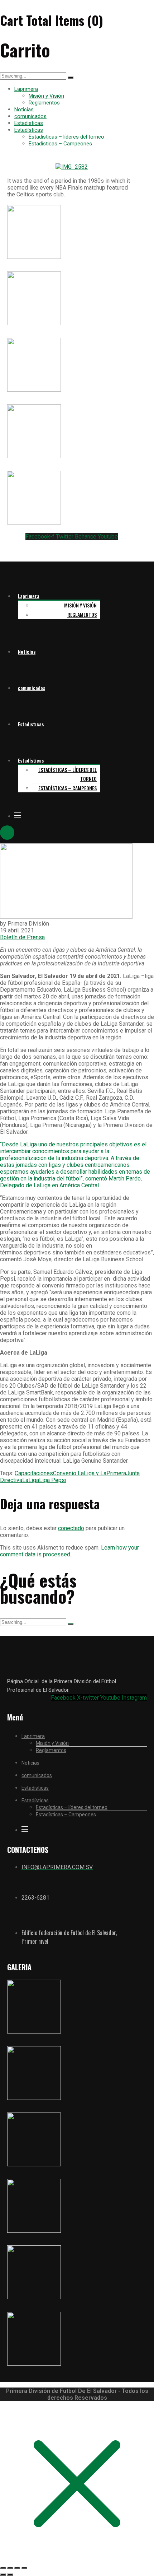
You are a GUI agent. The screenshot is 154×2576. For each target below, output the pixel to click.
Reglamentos (44, 103)
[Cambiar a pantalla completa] (10, 2568)
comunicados (30, 116)
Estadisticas (29, 123)
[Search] (71, 78)
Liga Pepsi (53, 1480)
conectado (71, 1528)
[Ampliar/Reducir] (3, 2568)
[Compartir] (17, 2568)
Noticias (24, 110)
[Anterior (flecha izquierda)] (3, 2575)
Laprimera (26, 89)
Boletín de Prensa (22, 937)
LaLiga (31, 1480)
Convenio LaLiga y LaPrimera (90, 1473)
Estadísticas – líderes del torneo (66, 137)
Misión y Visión (46, 96)
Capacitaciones (34, 1473)
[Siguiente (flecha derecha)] (10, 2575)
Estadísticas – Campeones (60, 144)
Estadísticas (29, 130)
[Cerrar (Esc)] (24, 2568)
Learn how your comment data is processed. (69, 1551)
